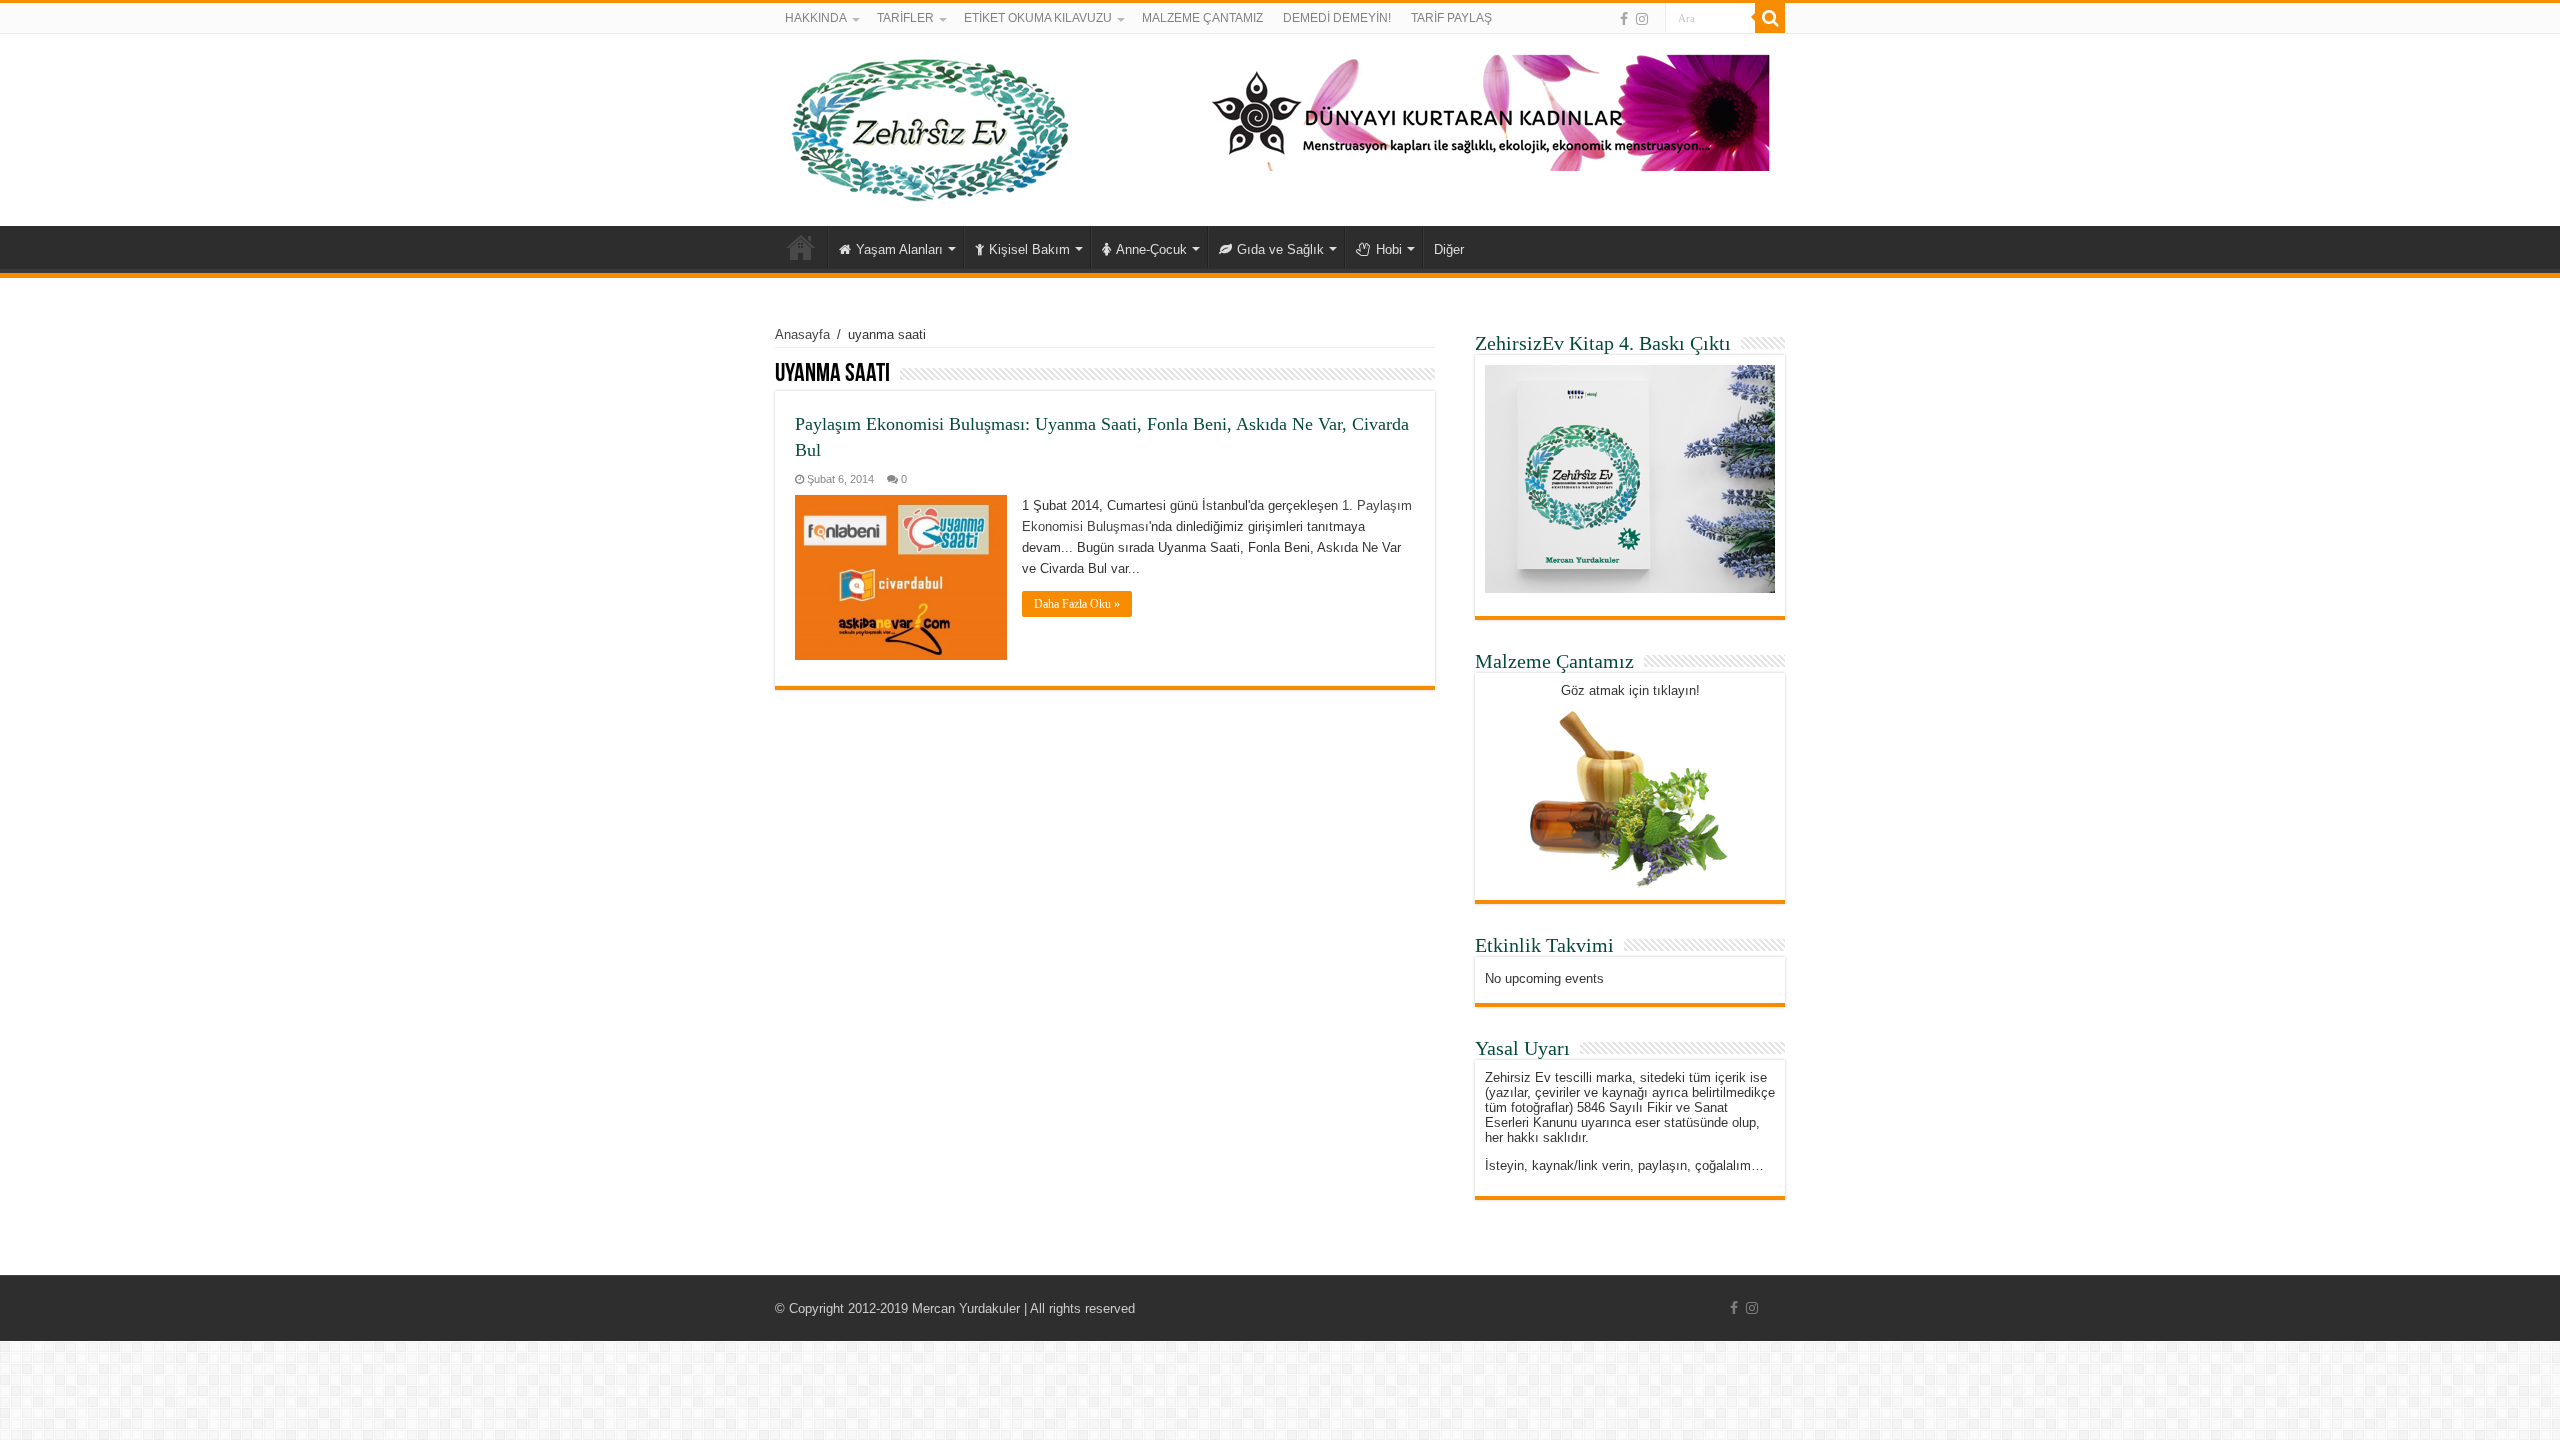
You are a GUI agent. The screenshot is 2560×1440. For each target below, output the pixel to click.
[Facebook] (1624, 19)
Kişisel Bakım (1029, 249)
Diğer (1449, 249)
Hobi (1389, 249)
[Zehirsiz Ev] (930, 126)
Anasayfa (801, 247)
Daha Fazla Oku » (1077, 604)
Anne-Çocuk (1151, 249)
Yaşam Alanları (899, 249)
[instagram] (1642, 19)
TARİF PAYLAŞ (1451, 18)
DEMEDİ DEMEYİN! (1337, 18)
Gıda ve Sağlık (1280, 249)
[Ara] (1770, 18)
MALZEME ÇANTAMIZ (1202, 18)
